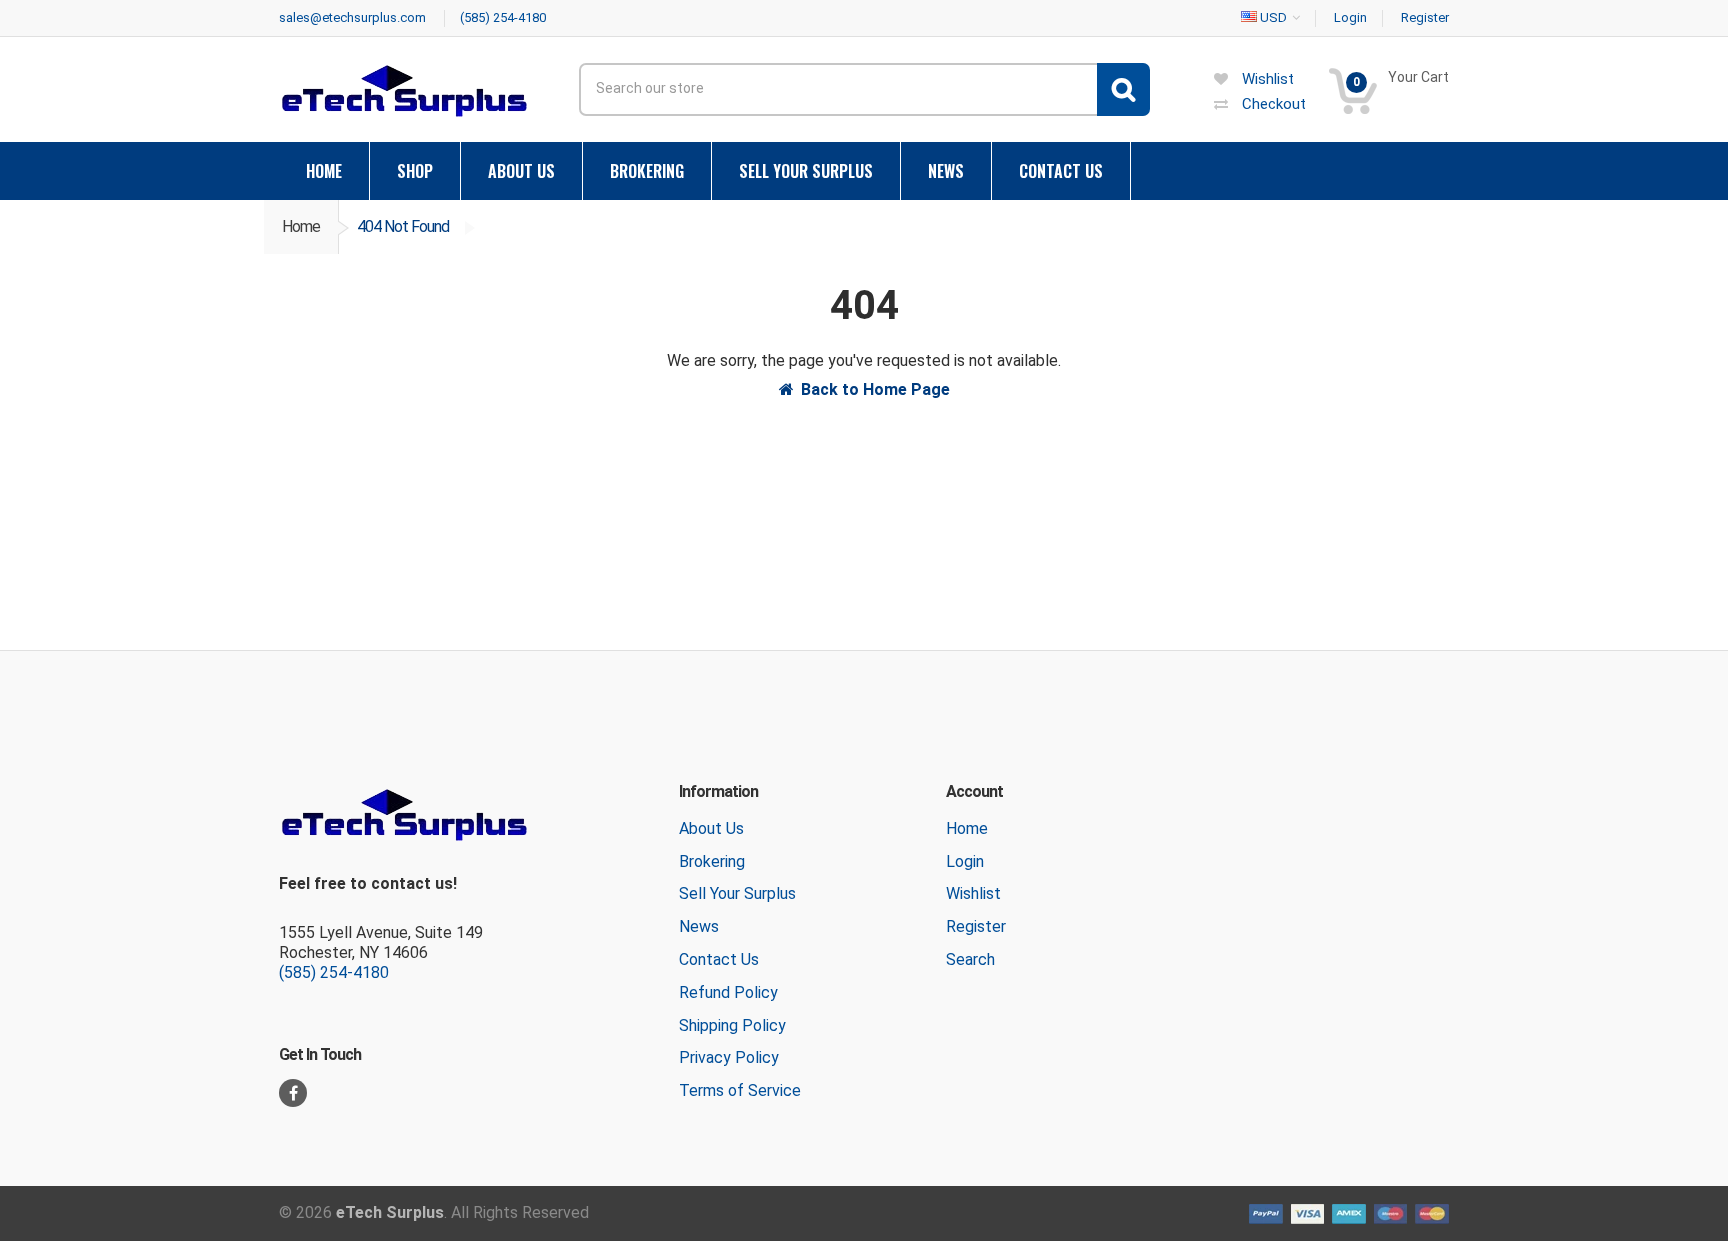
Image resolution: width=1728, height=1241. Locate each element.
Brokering (712, 861)
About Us (711, 828)
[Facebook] (293, 1093)
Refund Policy (728, 992)
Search (970, 959)
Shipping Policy (732, 1025)
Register (976, 926)
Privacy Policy (729, 1057)
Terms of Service (740, 1090)
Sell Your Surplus (737, 893)
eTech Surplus (390, 1212)
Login (965, 861)
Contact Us (719, 959)
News (699, 926)
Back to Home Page (875, 389)
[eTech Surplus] (404, 90)
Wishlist (973, 893)
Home (301, 226)
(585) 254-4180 (334, 972)
